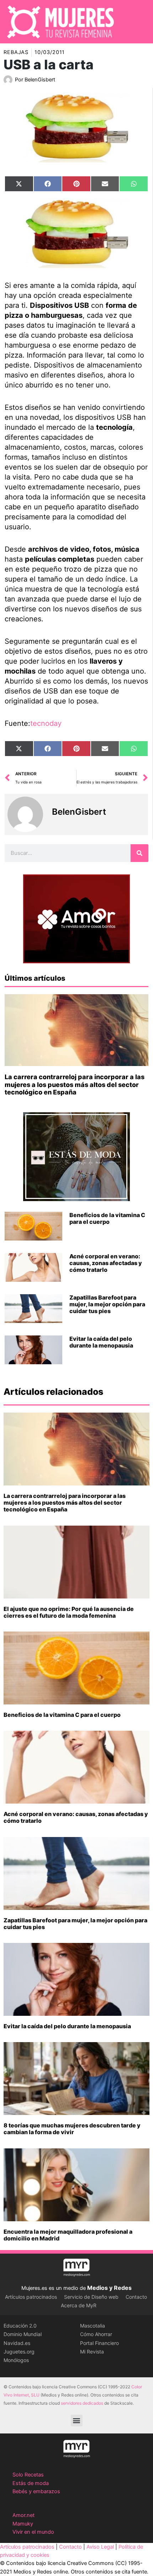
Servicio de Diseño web (91, 2297)
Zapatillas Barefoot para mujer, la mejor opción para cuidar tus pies (107, 1304)
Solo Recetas (28, 2475)
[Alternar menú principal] (138, 22)
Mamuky (23, 2524)
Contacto (136, 2297)
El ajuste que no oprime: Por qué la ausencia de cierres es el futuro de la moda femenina (69, 1612)
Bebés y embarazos (36, 2491)
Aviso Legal (100, 2547)
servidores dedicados (82, 2403)
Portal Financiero (99, 2343)
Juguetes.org (19, 2352)
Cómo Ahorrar (96, 2334)
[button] (77, 2420)
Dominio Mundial (23, 2334)
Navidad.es (17, 2343)
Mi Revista (92, 2352)
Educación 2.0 (20, 2326)
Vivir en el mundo (33, 2532)
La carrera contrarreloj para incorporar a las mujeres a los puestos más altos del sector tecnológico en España (75, 1085)
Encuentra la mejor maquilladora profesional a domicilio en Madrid (68, 2235)
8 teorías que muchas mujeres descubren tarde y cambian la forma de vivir (72, 2129)
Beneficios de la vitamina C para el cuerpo (107, 1218)
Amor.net (23, 2515)
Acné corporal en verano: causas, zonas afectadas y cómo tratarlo (106, 1263)
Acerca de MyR (79, 2305)
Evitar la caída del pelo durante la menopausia (101, 1342)
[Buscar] (139, 853)
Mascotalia (93, 2326)
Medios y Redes (109, 2288)
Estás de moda (31, 2483)
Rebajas (16, 52)
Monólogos (16, 2360)
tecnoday (46, 723)
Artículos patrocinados (31, 2297)
